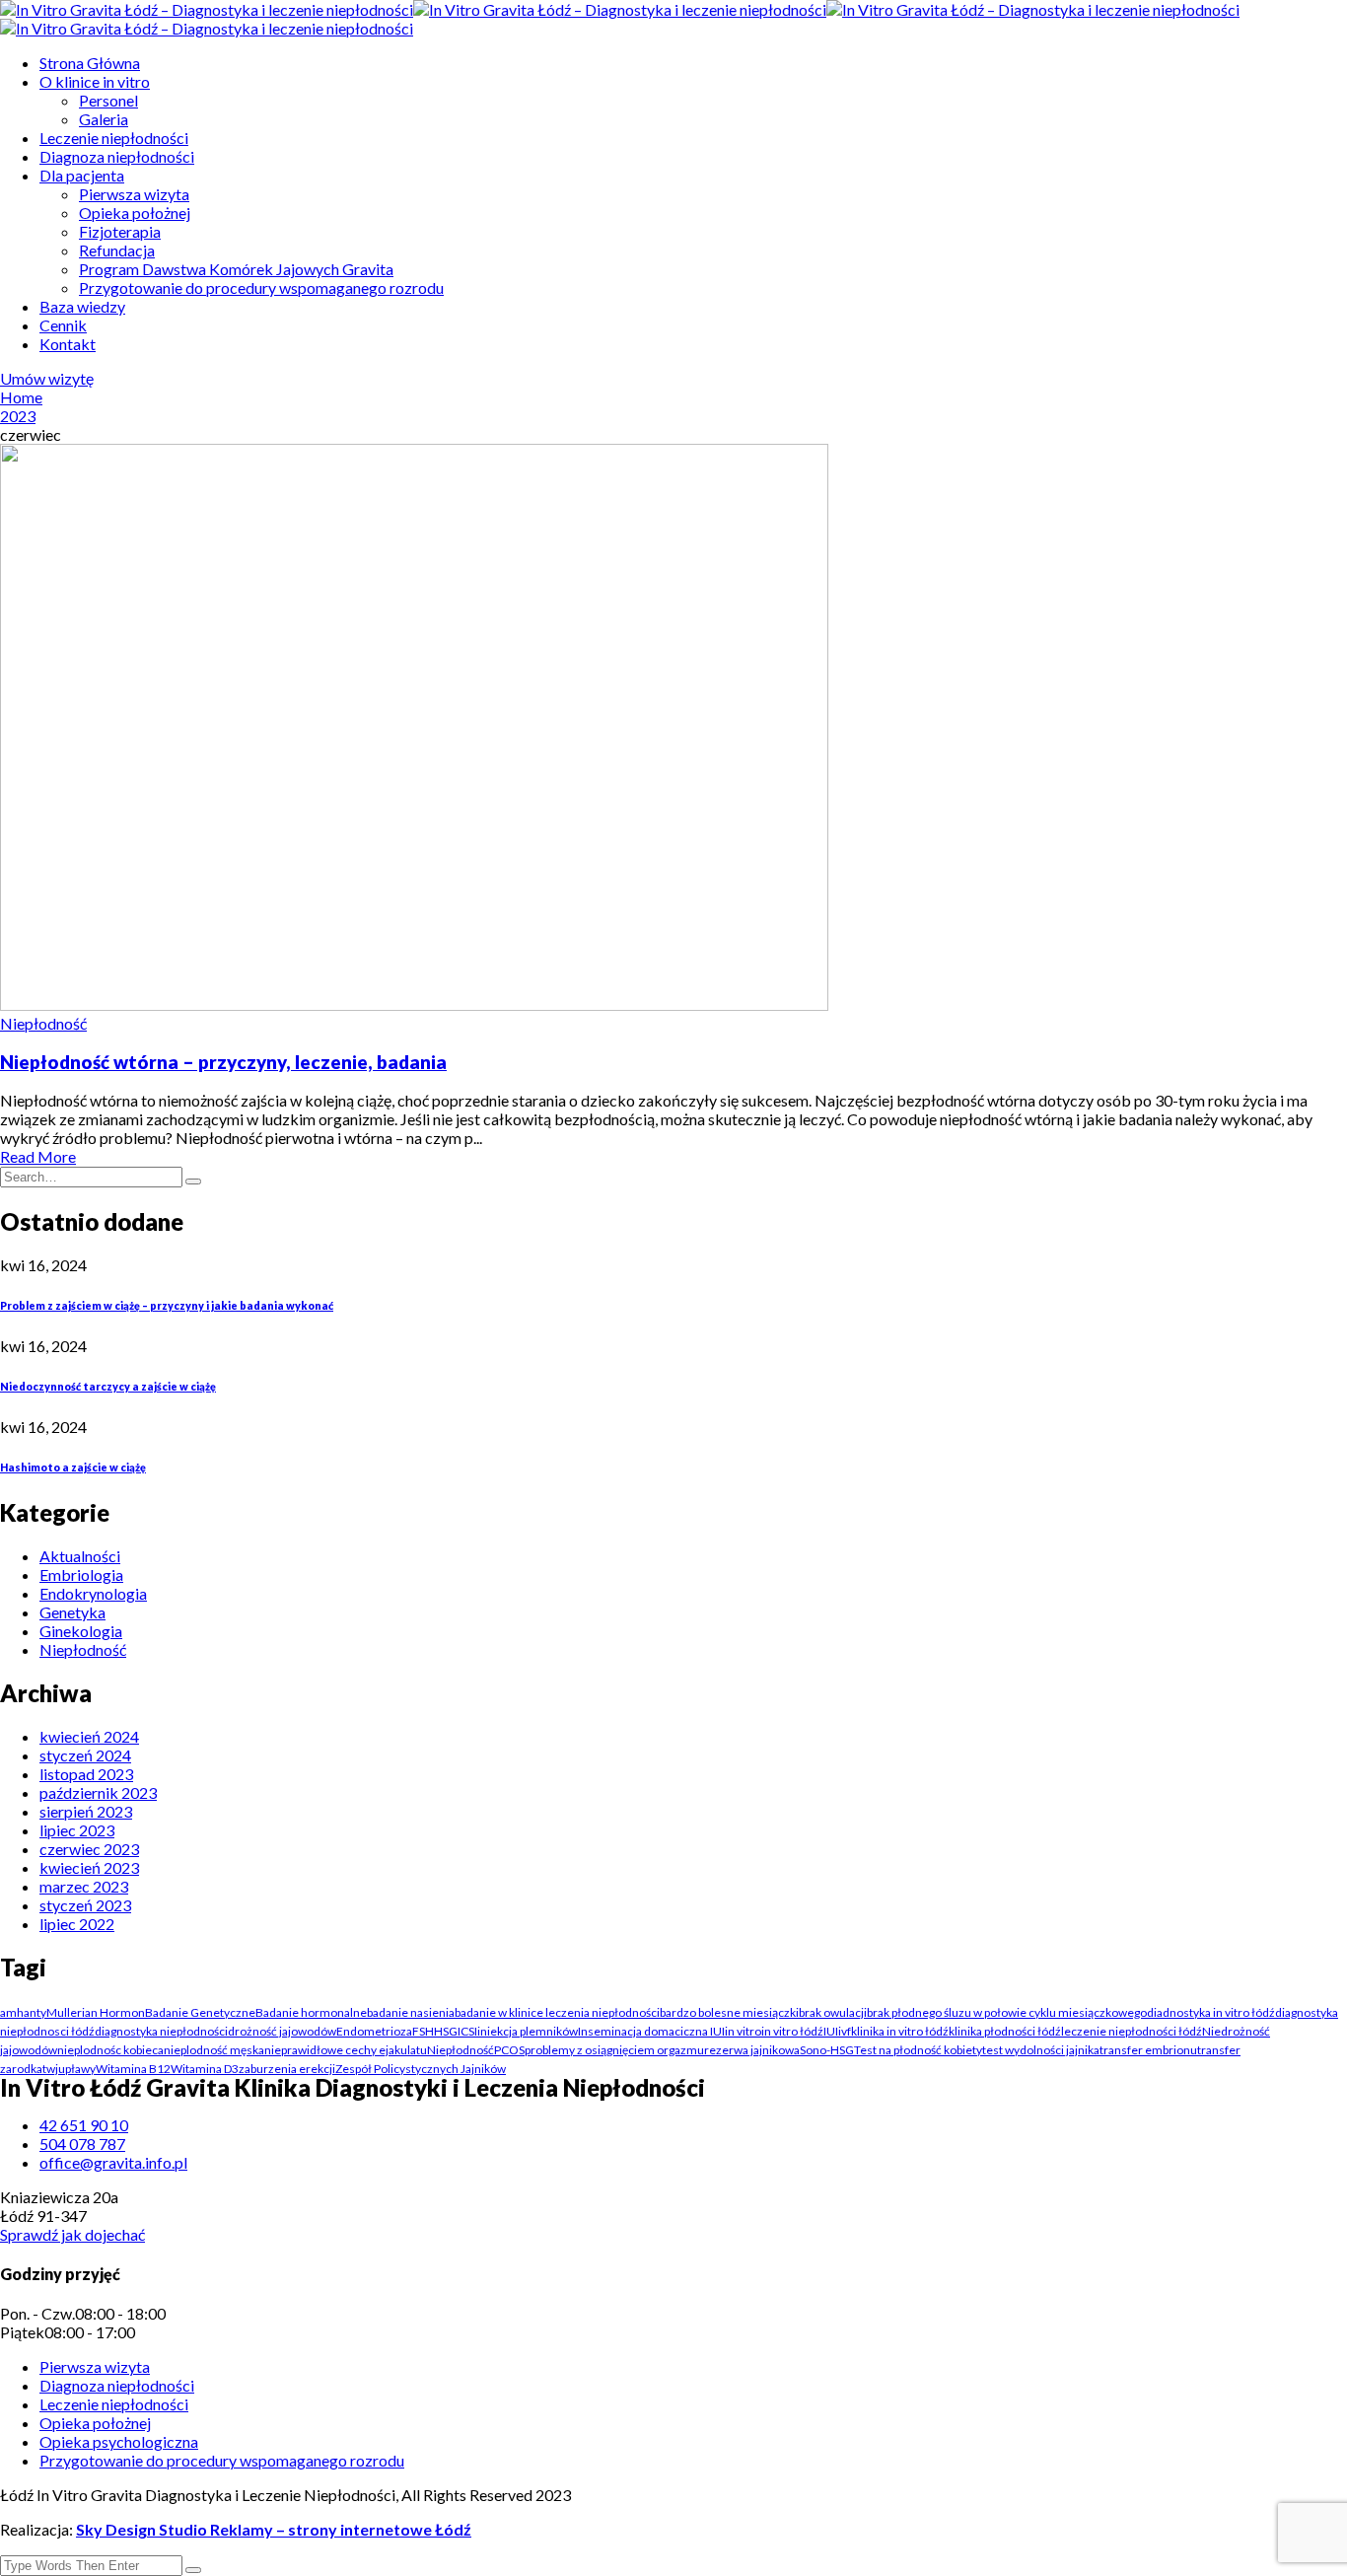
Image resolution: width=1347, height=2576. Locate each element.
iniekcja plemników (528, 2031)
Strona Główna (90, 63)
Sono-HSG (827, 2050)
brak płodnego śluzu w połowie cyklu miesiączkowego (1007, 2012)
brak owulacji (833, 2012)
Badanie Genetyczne (200, 2012)
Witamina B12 (133, 2069)
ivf (845, 2031)
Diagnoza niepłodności (117, 156)
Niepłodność (43, 1023)
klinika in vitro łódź (900, 2031)
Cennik (63, 325)
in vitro (743, 2031)
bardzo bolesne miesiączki (729, 2012)
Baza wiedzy (82, 306)
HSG (446, 2031)
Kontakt (68, 344)
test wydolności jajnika (1041, 2050)
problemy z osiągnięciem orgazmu (614, 2050)
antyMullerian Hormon (84, 2012)
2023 (18, 416)
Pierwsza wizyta (134, 194)
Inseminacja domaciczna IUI (651, 2031)
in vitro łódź (792, 2031)
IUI (831, 2031)
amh (12, 2012)
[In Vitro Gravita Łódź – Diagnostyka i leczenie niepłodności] (207, 9)
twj (50, 2069)
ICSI (467, 2031)
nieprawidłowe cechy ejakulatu (346, 2050)
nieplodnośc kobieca (110, 2050)
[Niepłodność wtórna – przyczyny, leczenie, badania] (414, 1004)
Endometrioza (374, 2031)
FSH (423, 2031)
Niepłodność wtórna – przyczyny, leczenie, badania (223, 1062)
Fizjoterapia (120, 231)
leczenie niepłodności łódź (1132, 2031)
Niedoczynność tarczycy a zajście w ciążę (108, 1386)
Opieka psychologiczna (119, 2441)
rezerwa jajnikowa (752, 2050)
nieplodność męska (214, 2050)
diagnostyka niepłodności (161, 2031)
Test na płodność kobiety (918, 2050)
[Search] (193, 1181)
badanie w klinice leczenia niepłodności (557, 2012)
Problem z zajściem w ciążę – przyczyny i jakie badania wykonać (167, 1305)
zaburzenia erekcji (287, 2069)
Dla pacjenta (82, 175)
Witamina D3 (205, 2069)
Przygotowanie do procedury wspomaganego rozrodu (261, 287)
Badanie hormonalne (311, 2012)
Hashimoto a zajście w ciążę (73, 1467)
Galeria (104, 119)
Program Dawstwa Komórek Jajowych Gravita (236, 269)
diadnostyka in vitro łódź (1211, 2012)
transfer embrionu (1148, 2050)
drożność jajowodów (282, 2031)
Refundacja (117, 250)
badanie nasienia (411, 2012)
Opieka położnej (135, 213)
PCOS (509, 2050)
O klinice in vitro (95, 81)
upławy (77, 2069)
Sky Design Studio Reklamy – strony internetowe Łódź (274, 2529)
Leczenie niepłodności (114, 138)
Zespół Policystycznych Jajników (421, 2069)
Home (21, 397)
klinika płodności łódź (1005, 2031)
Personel (108, 100)
